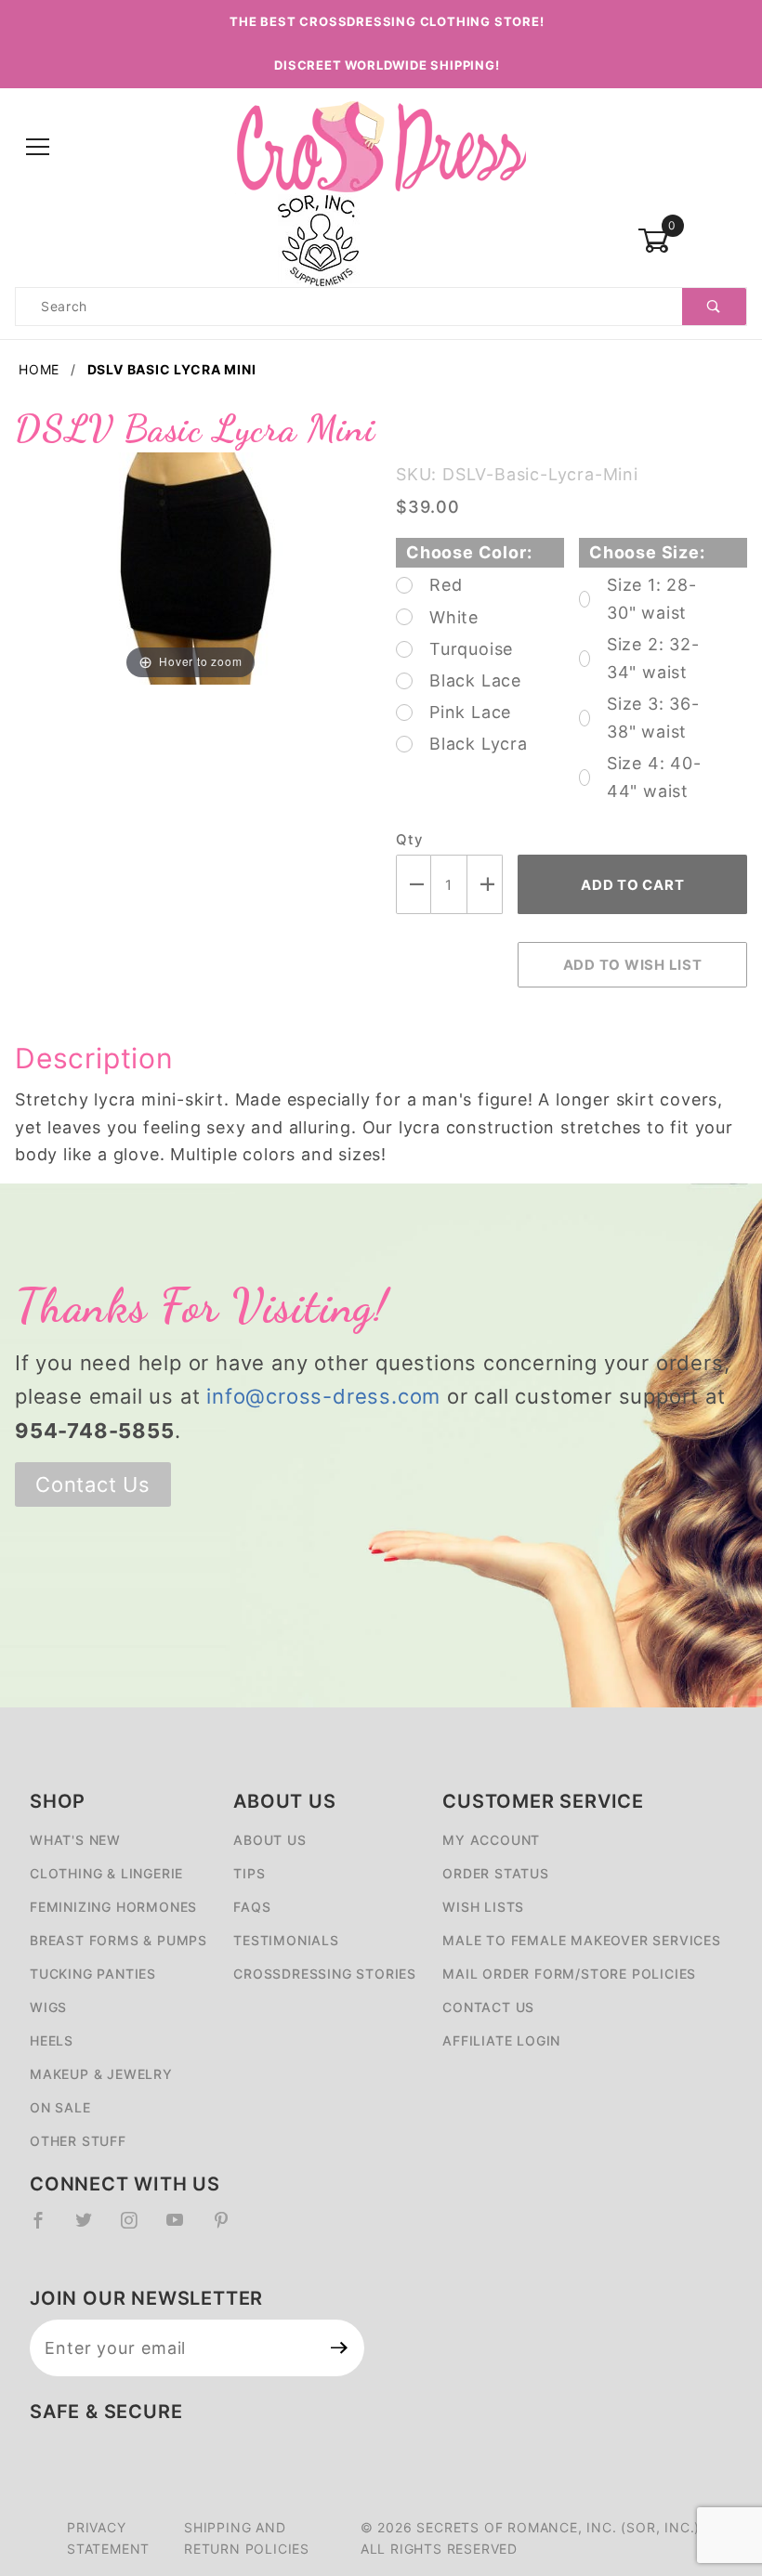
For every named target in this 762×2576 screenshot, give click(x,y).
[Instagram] (137, 2228)
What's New (75, 1840)
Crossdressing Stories (325, 1974)
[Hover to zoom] (190, 567)
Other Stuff (78, 2141)
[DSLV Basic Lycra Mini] (190, 567)
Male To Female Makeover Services (582, 1940)
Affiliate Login (501, 2040)
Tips (249, 1873)
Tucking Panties (93, 1974)
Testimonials (286, 1940)
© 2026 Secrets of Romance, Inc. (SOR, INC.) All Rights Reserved (530, 2538)
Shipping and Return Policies (247, 2538)
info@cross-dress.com (323, 1396)
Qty (409, 839)
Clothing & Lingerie (106, 1873)
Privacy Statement (108, 2538)
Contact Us (93, 1484)
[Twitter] (92, 2228)
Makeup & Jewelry (101, 2074)
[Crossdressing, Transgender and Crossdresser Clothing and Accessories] (381, 146)
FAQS (252, 1907)
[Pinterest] (229, 2228)
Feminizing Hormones (113, 1907)
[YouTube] (183, 2228)
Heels (52, 2040)
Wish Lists (483, 1907)
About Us (269, 1840)
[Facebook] (46, 2228)
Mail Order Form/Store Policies (569, 1974)
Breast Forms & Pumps (118, 1940)
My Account (491, 1840)
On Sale (60, 2107)
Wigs (48, 2007)
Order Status (496, 1873)
